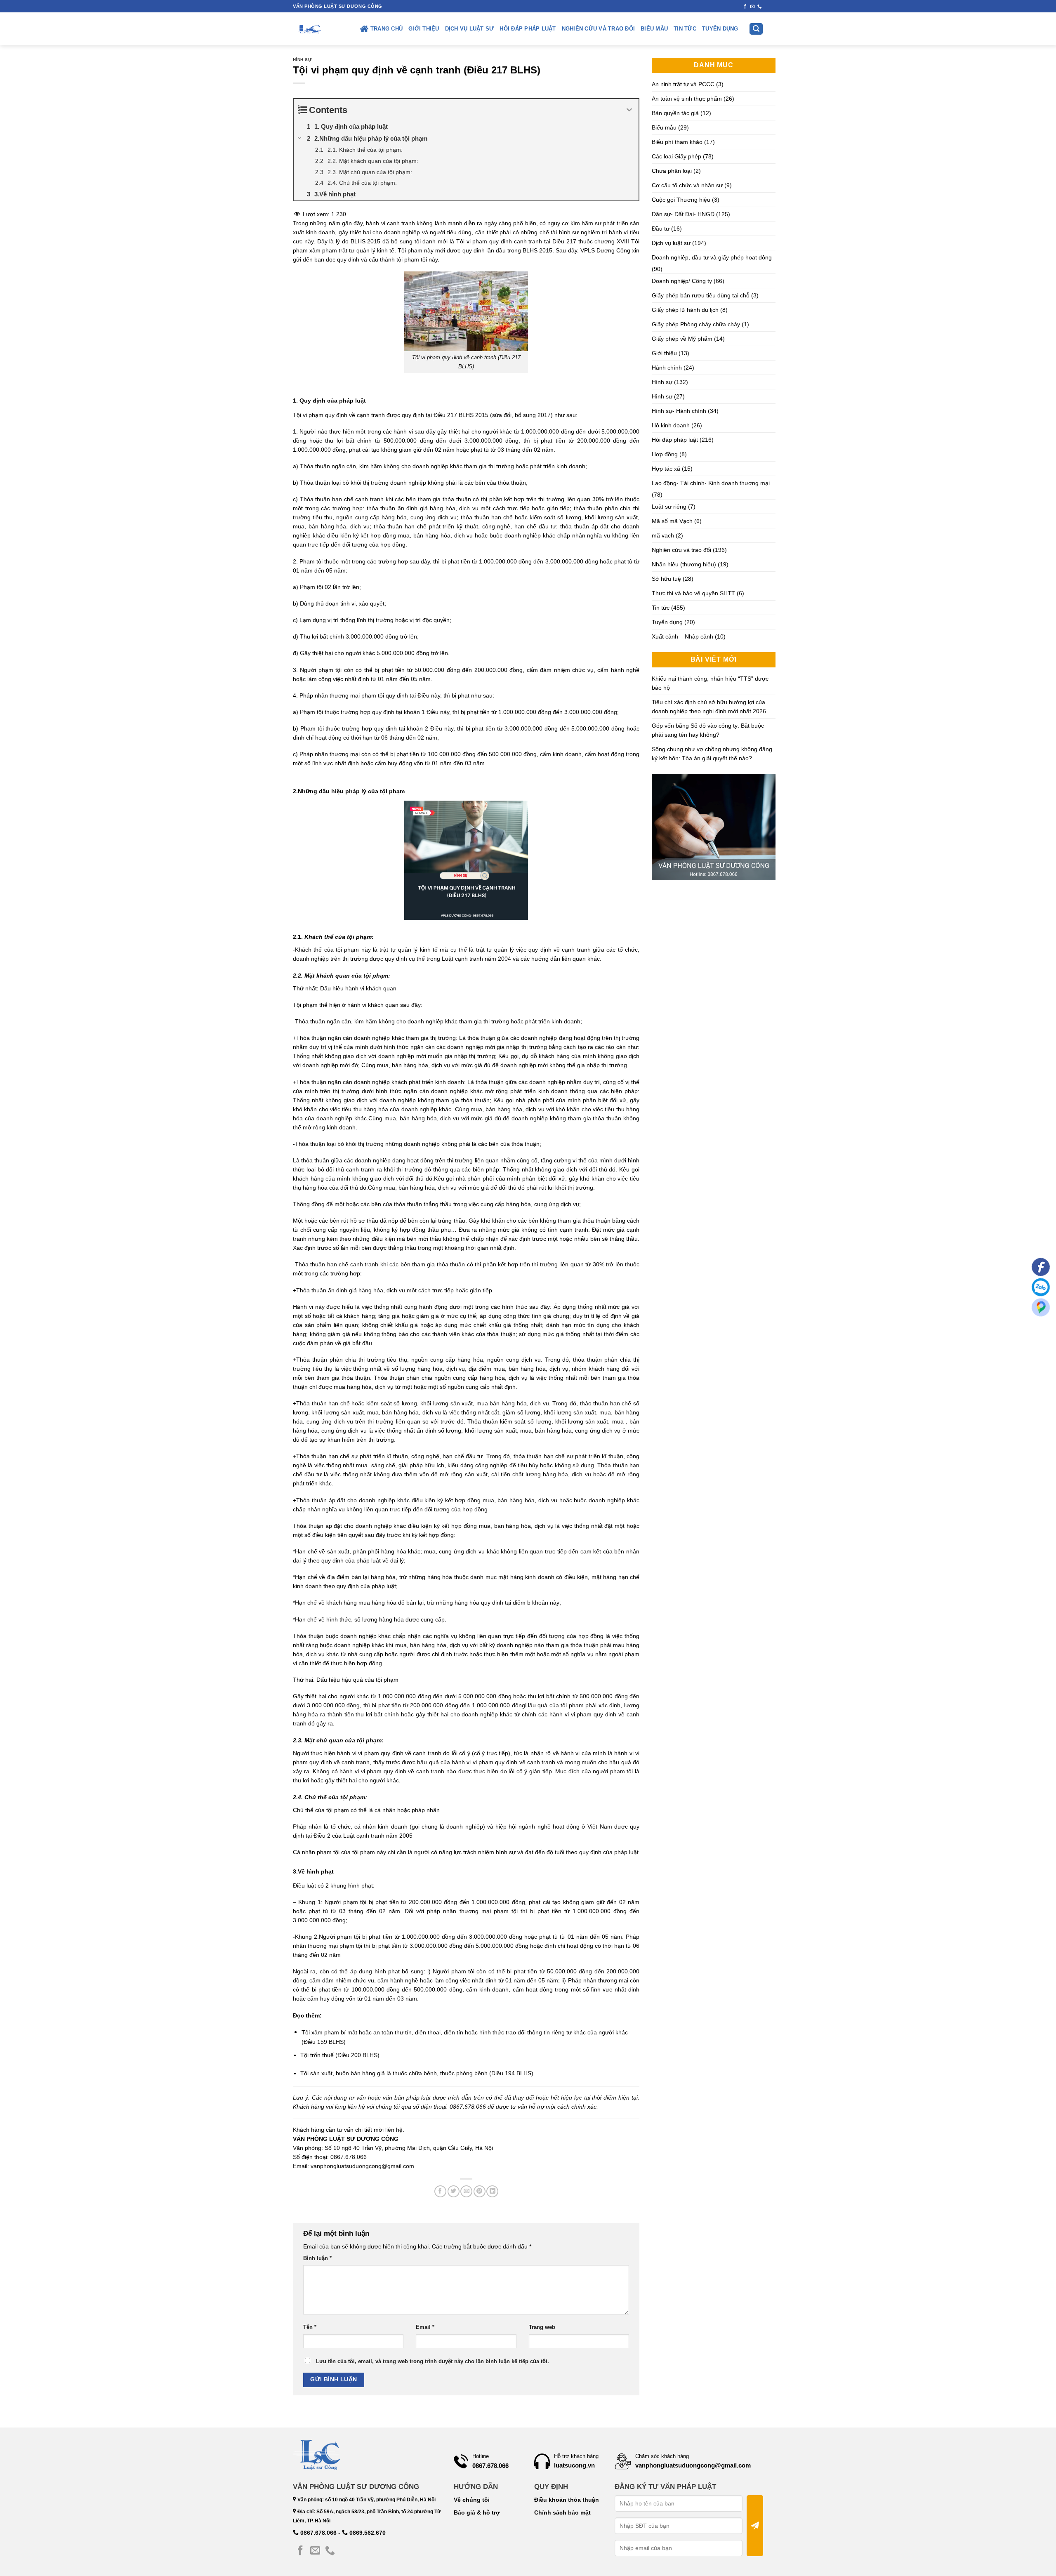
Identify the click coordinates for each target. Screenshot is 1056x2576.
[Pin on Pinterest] (480, 2191)
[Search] (756, 29)
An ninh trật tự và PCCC (683, 84)
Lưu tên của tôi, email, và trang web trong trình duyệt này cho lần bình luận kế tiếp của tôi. (433, 2362)
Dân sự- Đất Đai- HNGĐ (683, 214)
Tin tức (685, 29)
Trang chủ (387, 29)
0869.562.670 (367, 2533)
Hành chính (667, 368)
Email (425, 2327)
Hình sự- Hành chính (679, 411)
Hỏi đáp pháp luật (528, 29)
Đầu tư (661, 229)
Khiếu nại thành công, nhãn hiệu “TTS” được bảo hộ (710, 683)
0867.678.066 (318, 2533)
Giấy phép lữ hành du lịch (685, 310)
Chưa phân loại (672, 171)
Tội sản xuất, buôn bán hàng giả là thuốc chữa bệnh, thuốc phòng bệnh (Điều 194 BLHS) (417, 2073)
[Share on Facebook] (440, 2191)
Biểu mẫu (654, 29)
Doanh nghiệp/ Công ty (682, 281)
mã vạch (663, 535)
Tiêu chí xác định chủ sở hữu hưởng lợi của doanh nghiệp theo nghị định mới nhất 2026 (709, 707)
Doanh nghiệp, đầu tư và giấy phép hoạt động (712, 257)
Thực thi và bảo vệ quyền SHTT (693, 593)
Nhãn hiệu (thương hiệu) (684, 564)
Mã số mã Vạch (672, 521)
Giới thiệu (424, 29)
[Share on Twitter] (454, 2191)
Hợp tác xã (666, 469)
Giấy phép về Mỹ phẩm (682, 339)
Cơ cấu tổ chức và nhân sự (687, 185)
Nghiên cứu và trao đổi (599, 29)
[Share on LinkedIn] (492, 2191)
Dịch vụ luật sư (470, 29)
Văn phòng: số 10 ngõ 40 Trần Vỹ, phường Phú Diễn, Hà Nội (366, 2500)
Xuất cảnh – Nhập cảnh (682, 636)
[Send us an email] (753, 7)
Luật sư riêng (669, 507)
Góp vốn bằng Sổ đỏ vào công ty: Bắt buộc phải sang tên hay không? (708, 730)
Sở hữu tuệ (666, 579)
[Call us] (760, 7)
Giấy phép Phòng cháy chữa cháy (696, 324)
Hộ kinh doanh (671, 425)
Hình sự (302, 60)
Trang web (542, 2327)
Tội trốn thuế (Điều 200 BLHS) (340, 2055)
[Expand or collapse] (629, 110)
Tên (310, 2327)
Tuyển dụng (720, 29)
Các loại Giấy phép (676, 156)
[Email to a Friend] (466, 2191)
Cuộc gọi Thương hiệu (681, 200)
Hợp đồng (665, 454)
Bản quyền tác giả (675, 113)
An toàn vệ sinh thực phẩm (687, 99)
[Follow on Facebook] (745, 7)
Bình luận (317, 2258)
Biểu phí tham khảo (677, 142)
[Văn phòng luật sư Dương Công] (309, 29)
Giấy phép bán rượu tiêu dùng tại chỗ (701, 295)
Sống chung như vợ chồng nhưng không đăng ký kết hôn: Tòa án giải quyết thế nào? (712, 754)
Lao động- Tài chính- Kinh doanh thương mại (711, 483)
